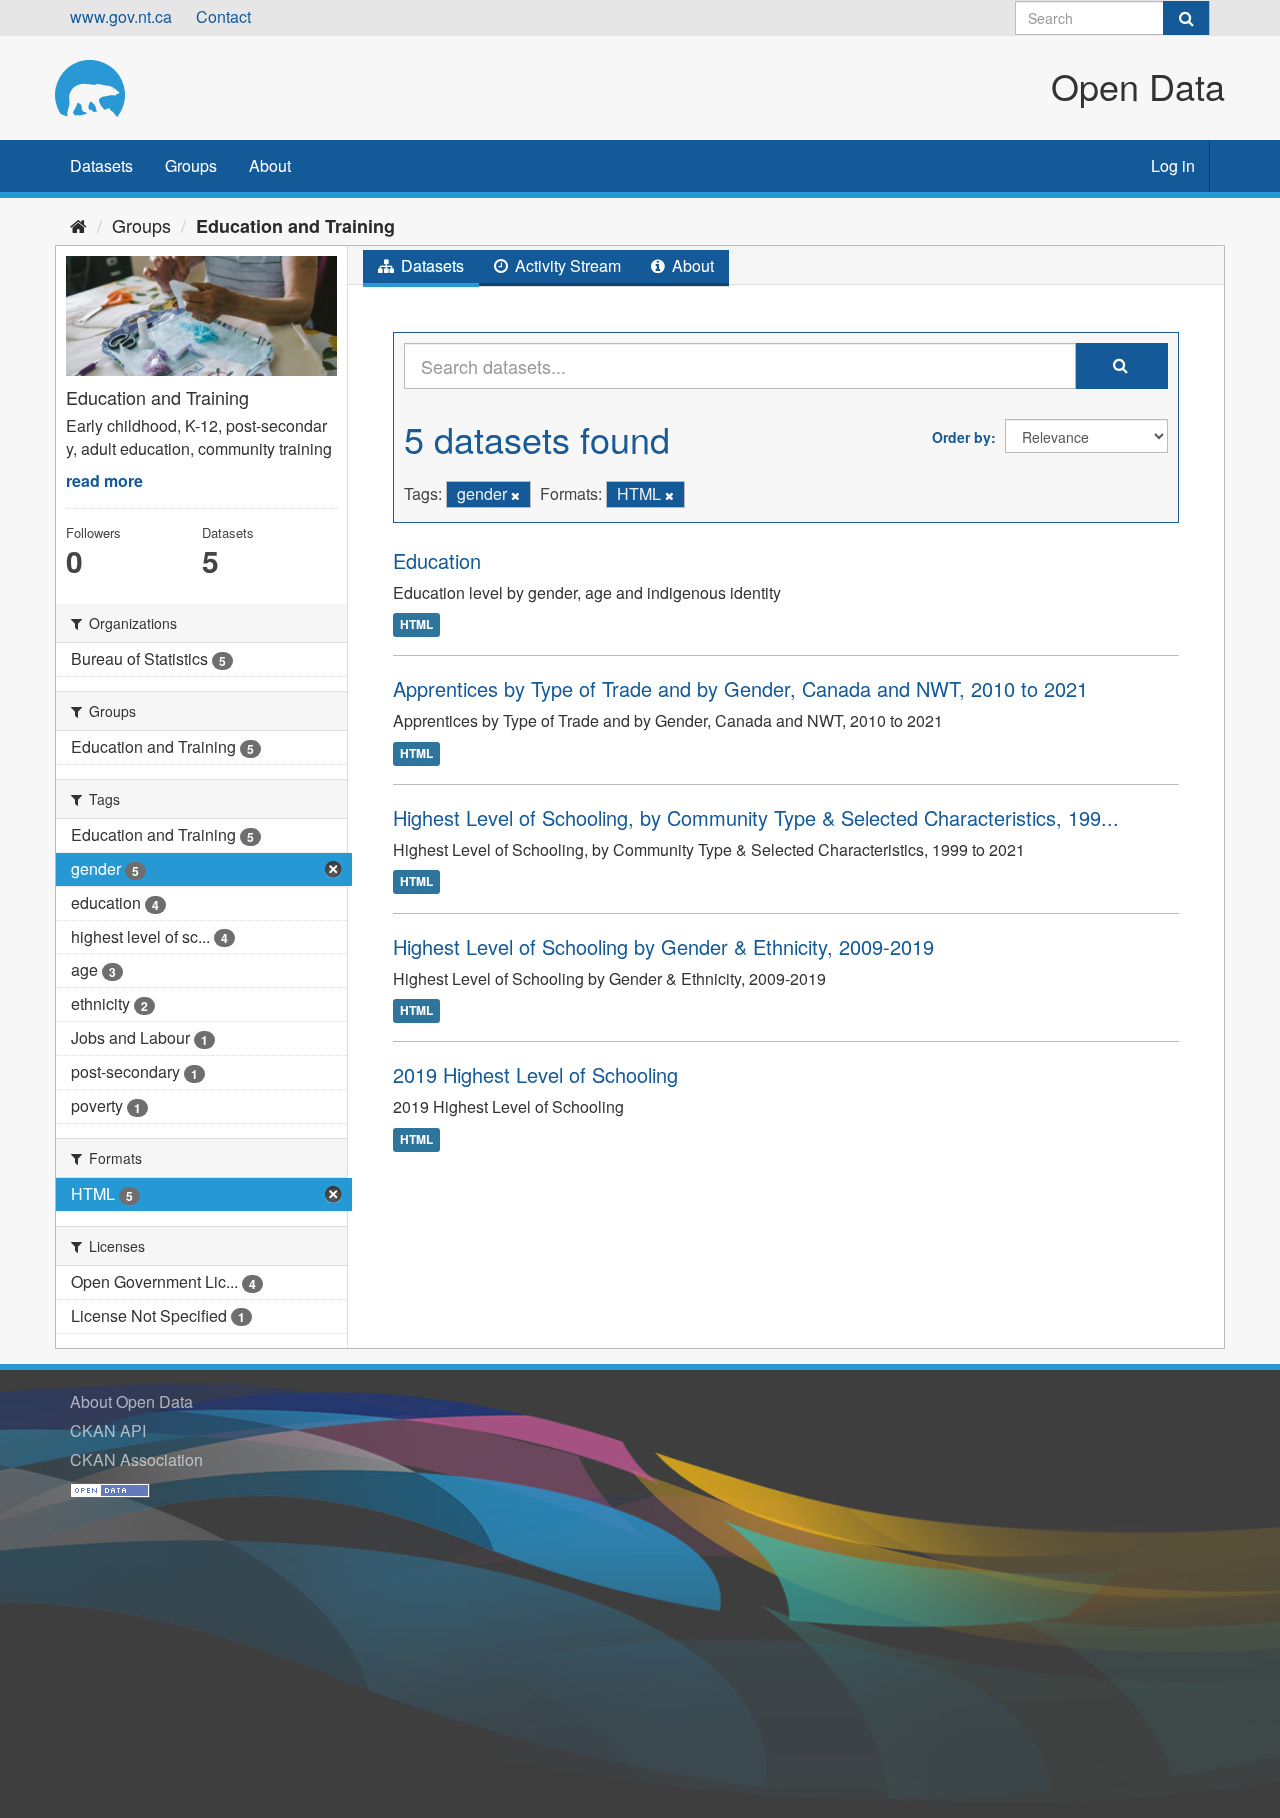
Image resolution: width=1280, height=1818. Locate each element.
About (270, 165)
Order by (961, 437)
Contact (223, 16)
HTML (416, 624)
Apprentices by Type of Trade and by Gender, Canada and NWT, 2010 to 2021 (740, 688)
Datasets (101, 165)
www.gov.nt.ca (121, 16)
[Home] (78, 225)
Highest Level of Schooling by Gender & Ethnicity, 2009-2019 (663, 946)
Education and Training (295, 226)
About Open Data (131, 1401)
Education (437, 560)
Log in (1173, 165)
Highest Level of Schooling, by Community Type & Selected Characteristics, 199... (756, 817)
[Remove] (515, 495)
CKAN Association (136, 1459)
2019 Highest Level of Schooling (535, 1074)
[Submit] (1186, 18)
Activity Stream (566, 265)
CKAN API (108, 1430)
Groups (191, 165)
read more (104, 480)
